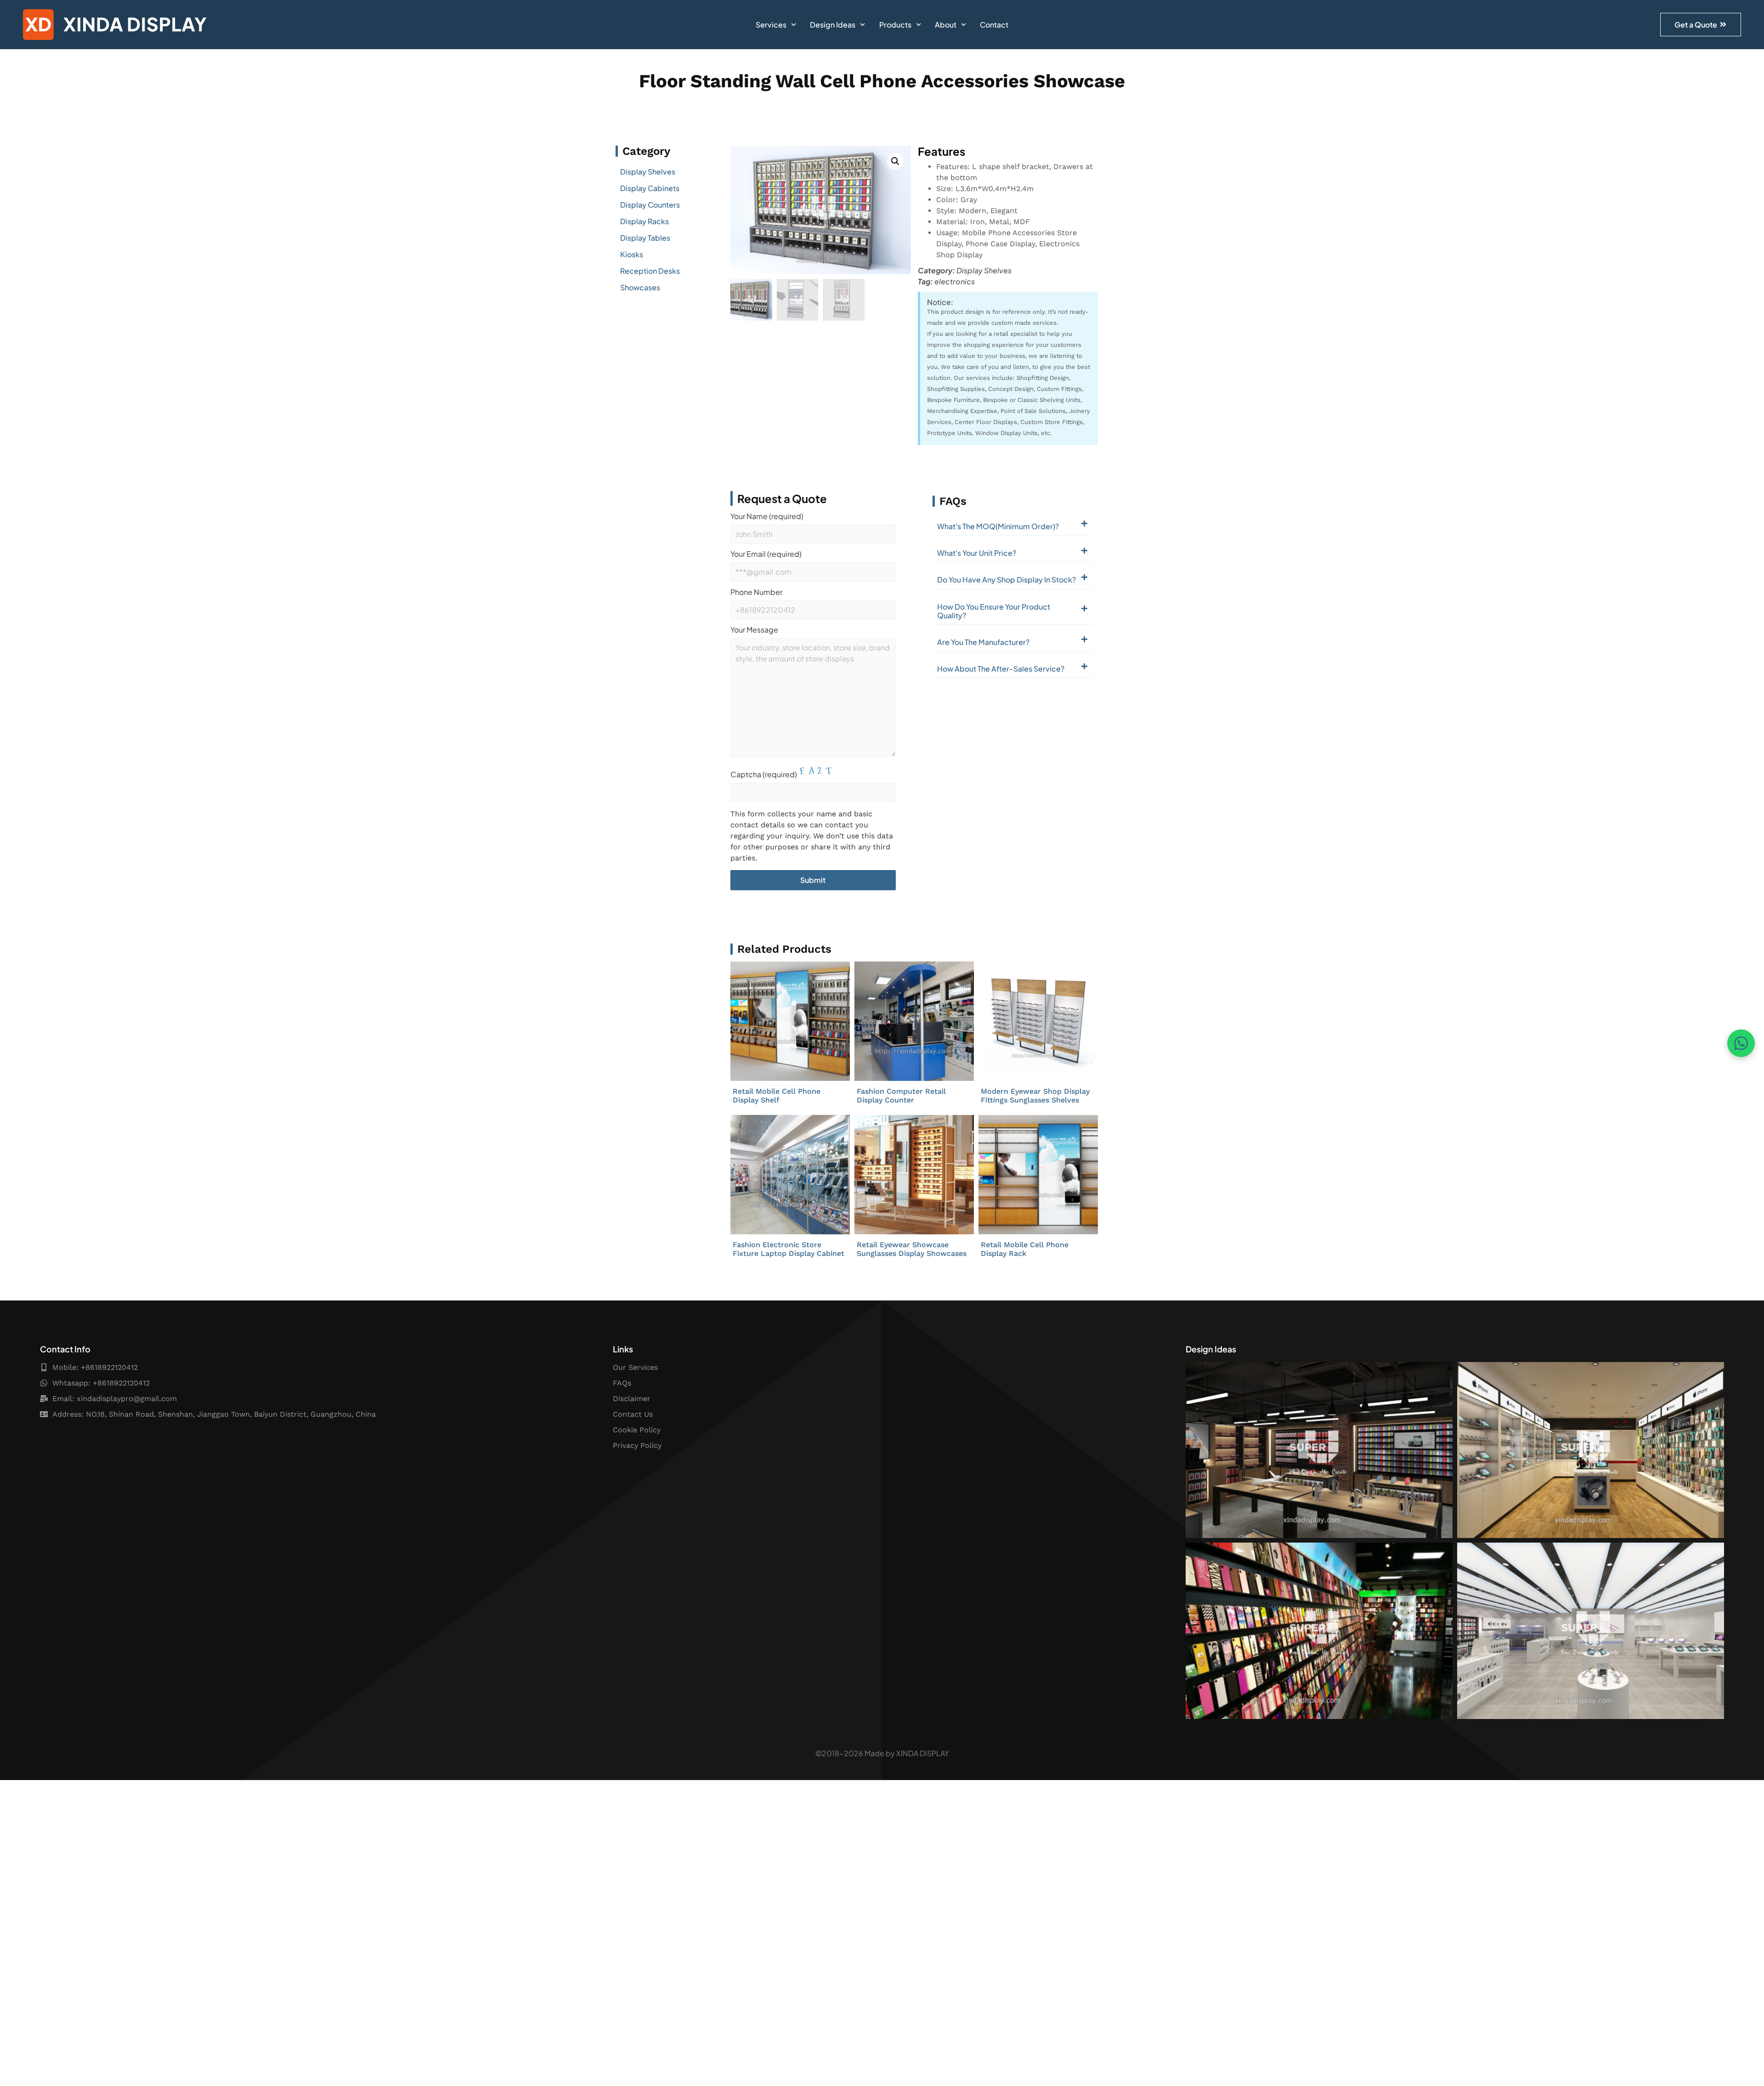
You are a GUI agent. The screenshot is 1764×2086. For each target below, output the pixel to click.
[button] (895, 161)
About (946, 25)
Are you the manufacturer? (983, 642)
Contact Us (633, 1414)
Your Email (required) (766, 554)
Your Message (754, 630)
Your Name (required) (767, 517)
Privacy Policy (637, 1445)
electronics (955, 281)
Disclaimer (632, 1399)
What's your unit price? (977, 553)
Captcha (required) (764, 774)
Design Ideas (833, 25)
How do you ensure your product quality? (994, 611)
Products (895, 25)
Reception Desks (650, 271)
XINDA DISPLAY (923, 1753)
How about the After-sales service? (1001, 669)
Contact (994, 25)
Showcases (640, 287)
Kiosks (632, 254)
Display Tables (645, 238)
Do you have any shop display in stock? (1006, 579)
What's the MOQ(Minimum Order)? (998, 526)
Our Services (635, 1367)
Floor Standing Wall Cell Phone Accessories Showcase (882, 81)
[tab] (1013, 524)
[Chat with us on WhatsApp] (1741, 1043)
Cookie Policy (637, 1430)
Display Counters (650, 205)
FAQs (622, 1383)
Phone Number (756, 593)
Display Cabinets (650, 188)
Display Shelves (648, 172)
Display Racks (645, 221)
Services (771, 25)
